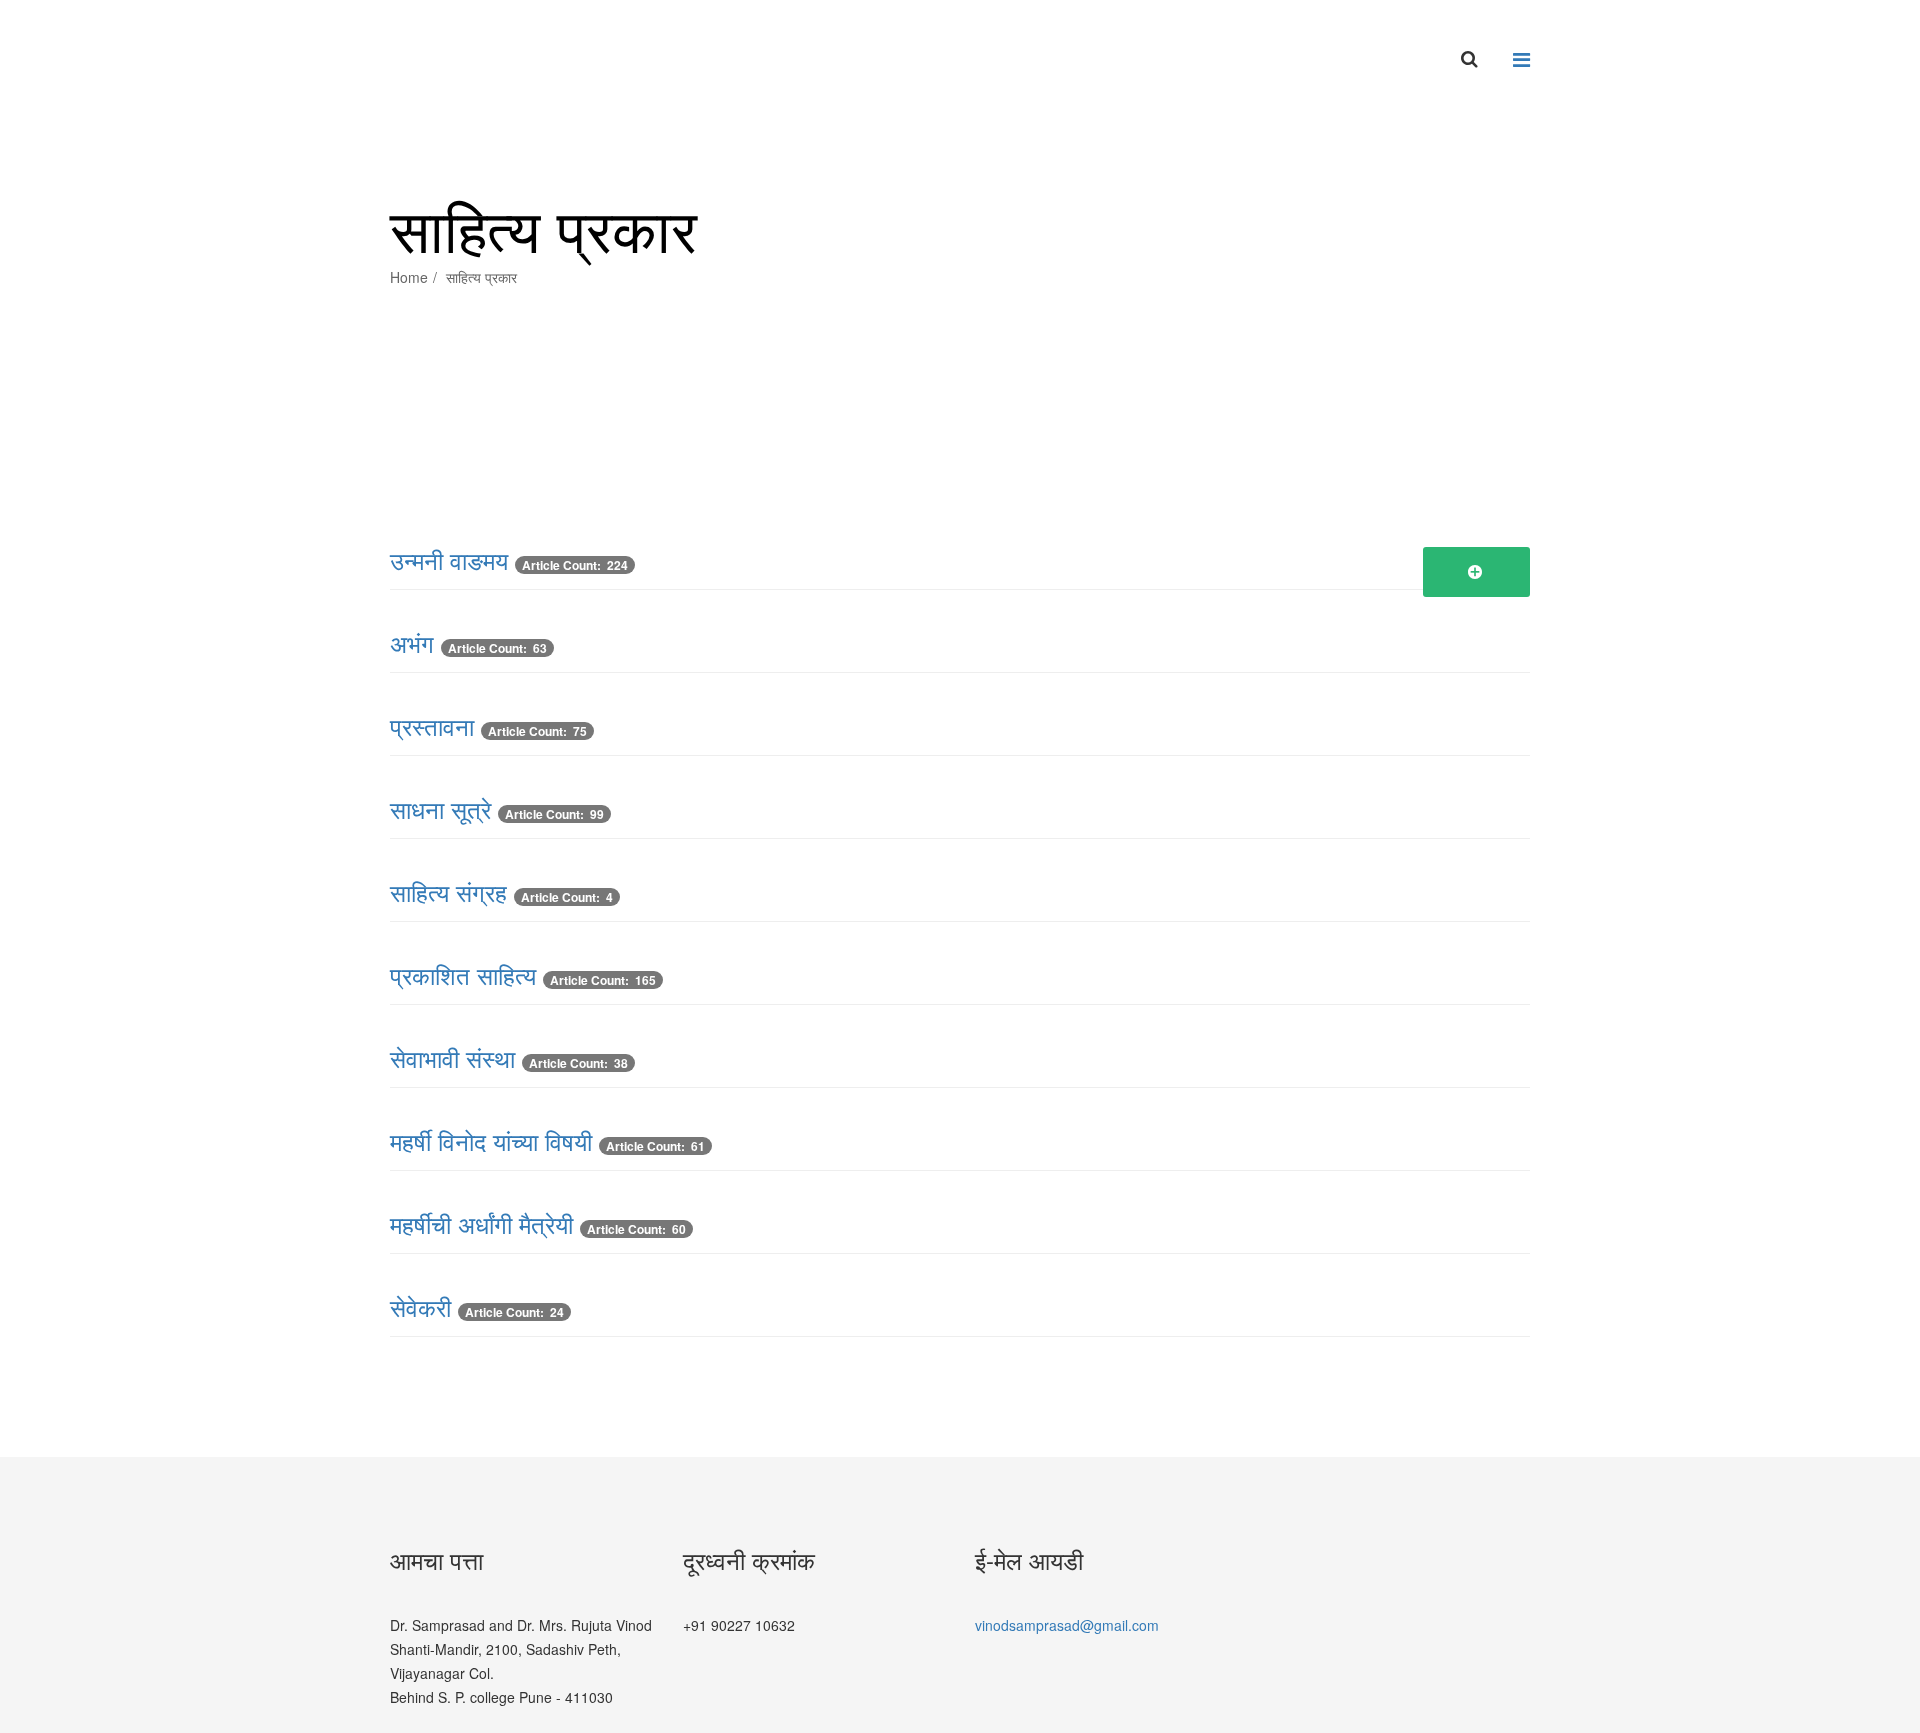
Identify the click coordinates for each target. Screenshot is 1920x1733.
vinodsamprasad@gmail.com (1067, 1625)
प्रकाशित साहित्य (463, 974)
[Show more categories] (1477, 572)
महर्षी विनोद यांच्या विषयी (491, 1140)
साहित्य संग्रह (448, 891)
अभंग (412, 642)
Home (409, 277)
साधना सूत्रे (440, 808)
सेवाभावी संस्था (452, 1057)
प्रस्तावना (432, 725)
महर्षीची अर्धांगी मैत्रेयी (481, 1223)
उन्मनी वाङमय (449, 559)
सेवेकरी (420, 1306)
